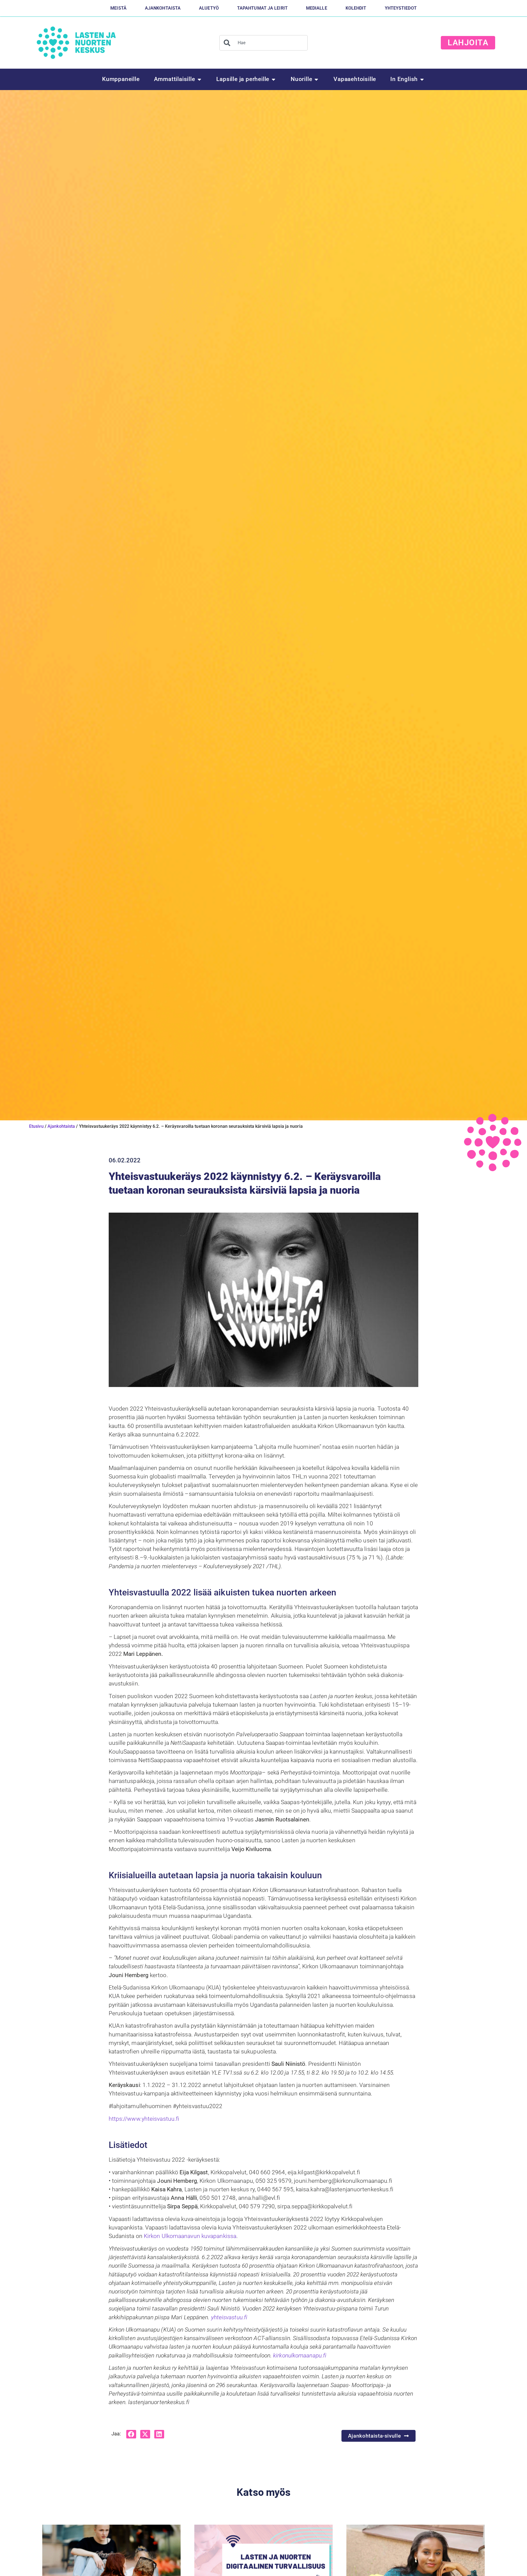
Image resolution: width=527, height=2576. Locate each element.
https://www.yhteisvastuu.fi (144, 2119)
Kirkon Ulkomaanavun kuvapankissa (190, 2236)
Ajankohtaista (61, 1126)
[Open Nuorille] (316, 79)
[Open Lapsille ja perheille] (274, 79)
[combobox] (263, 43)
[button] (131, 2434)
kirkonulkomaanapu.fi (300, 2355)
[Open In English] (422, 79)
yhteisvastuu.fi (229, 2317)
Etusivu (36, 1126)
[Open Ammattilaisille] (199, 79)
